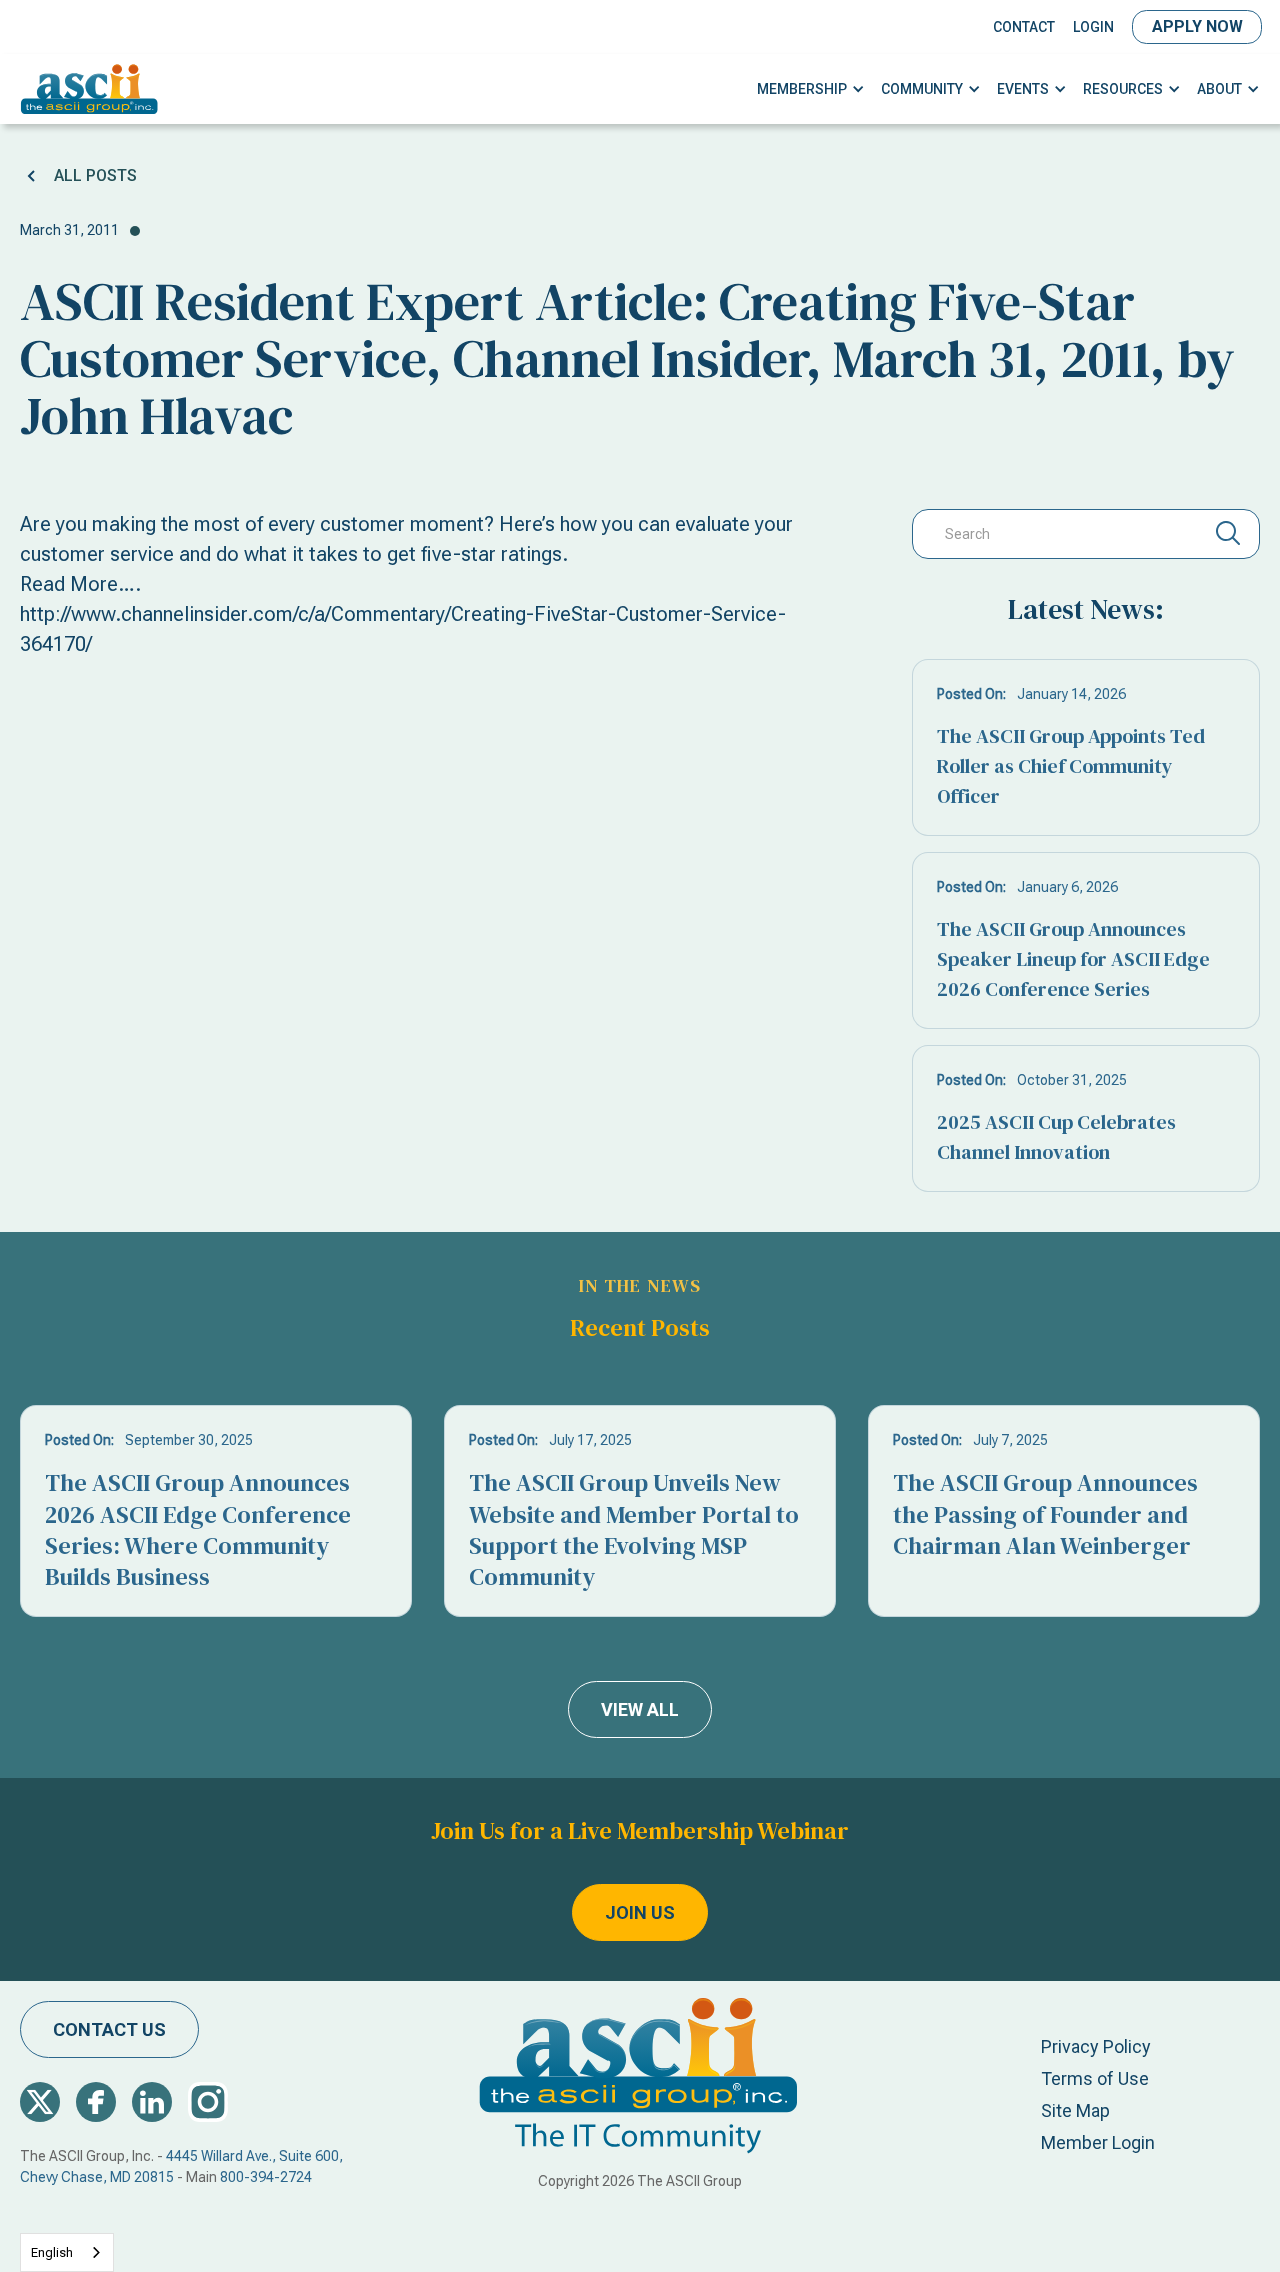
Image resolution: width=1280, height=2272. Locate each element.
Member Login (1098, 2142)
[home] (89, 89)
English (52, 2252)
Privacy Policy (1096, 2046)
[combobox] (67, 2252)
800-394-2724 (266, 2177)
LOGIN (1093, 27)
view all (640, 1709)
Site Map (1075, 2110)
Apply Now (1197, 26)
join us (640, 1912)
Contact (1024, 27)
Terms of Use (1095, 2078)
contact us (109, 2029)
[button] (811, 89)
